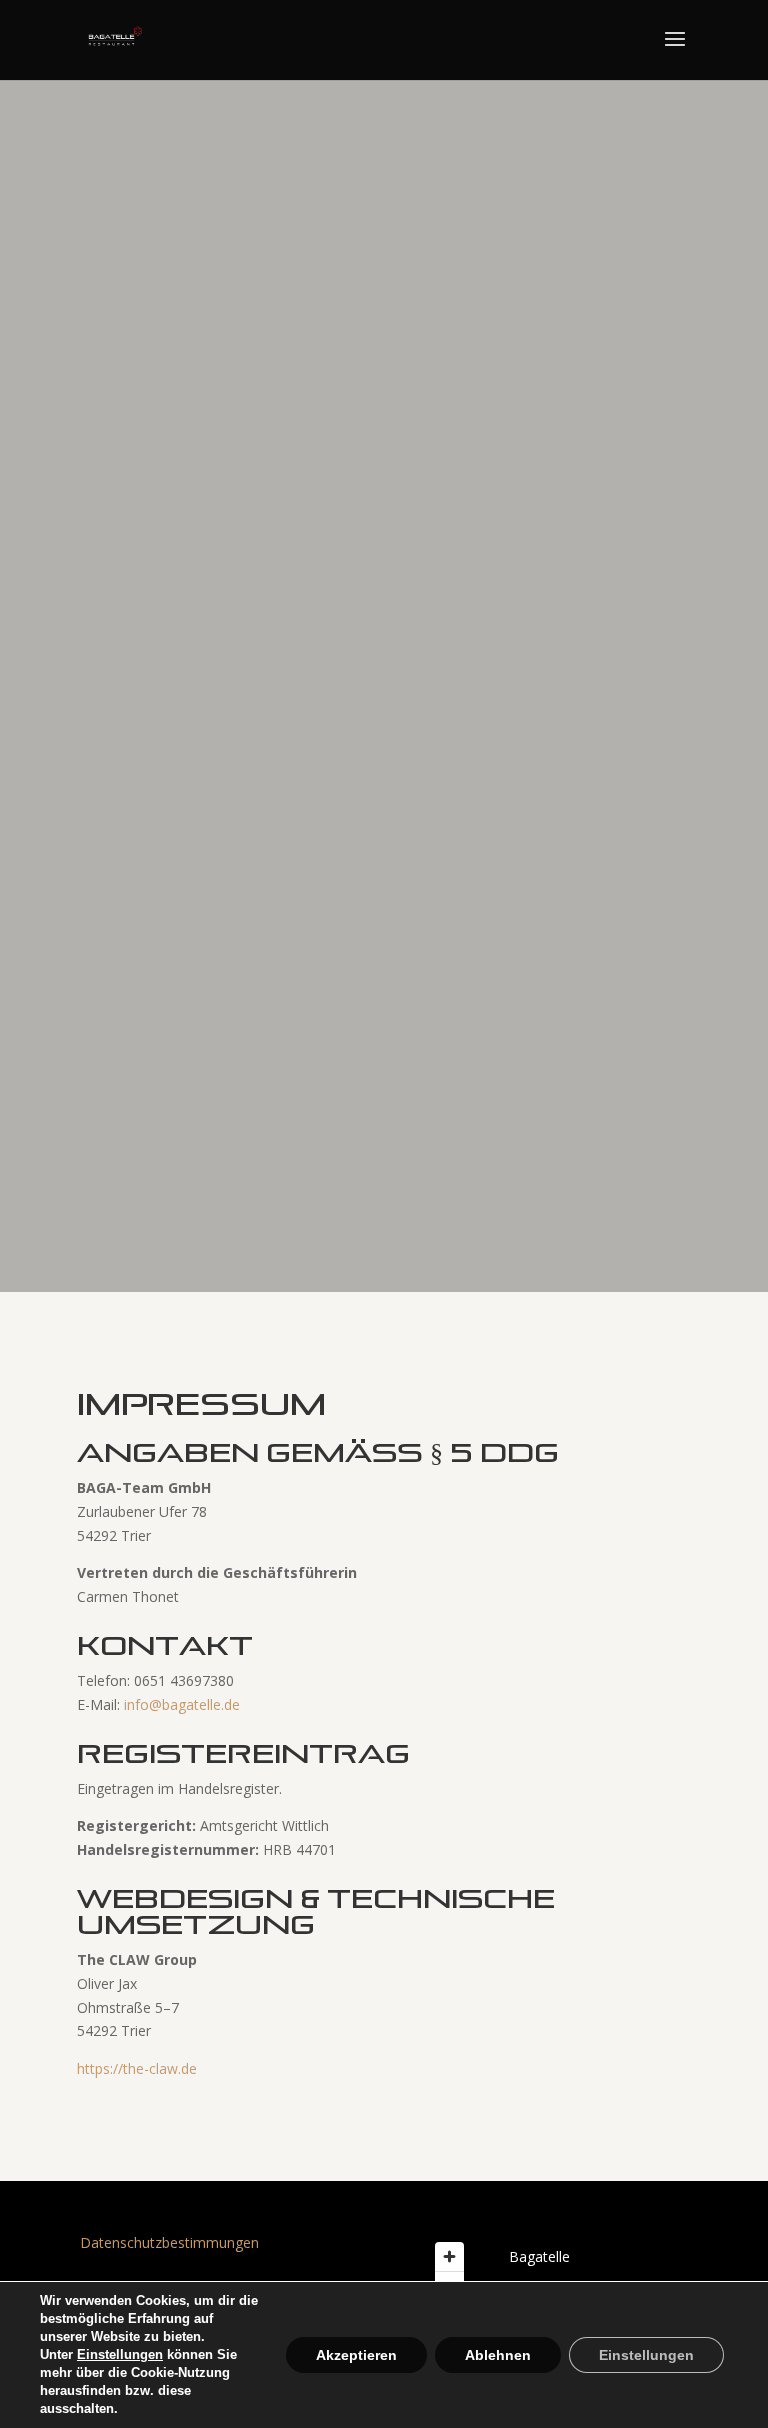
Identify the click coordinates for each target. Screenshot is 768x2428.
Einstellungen (120, 2354)
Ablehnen (498, 2355)
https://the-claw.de (137, 2068)
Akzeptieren (356, 2355)
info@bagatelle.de (182, 1704)
